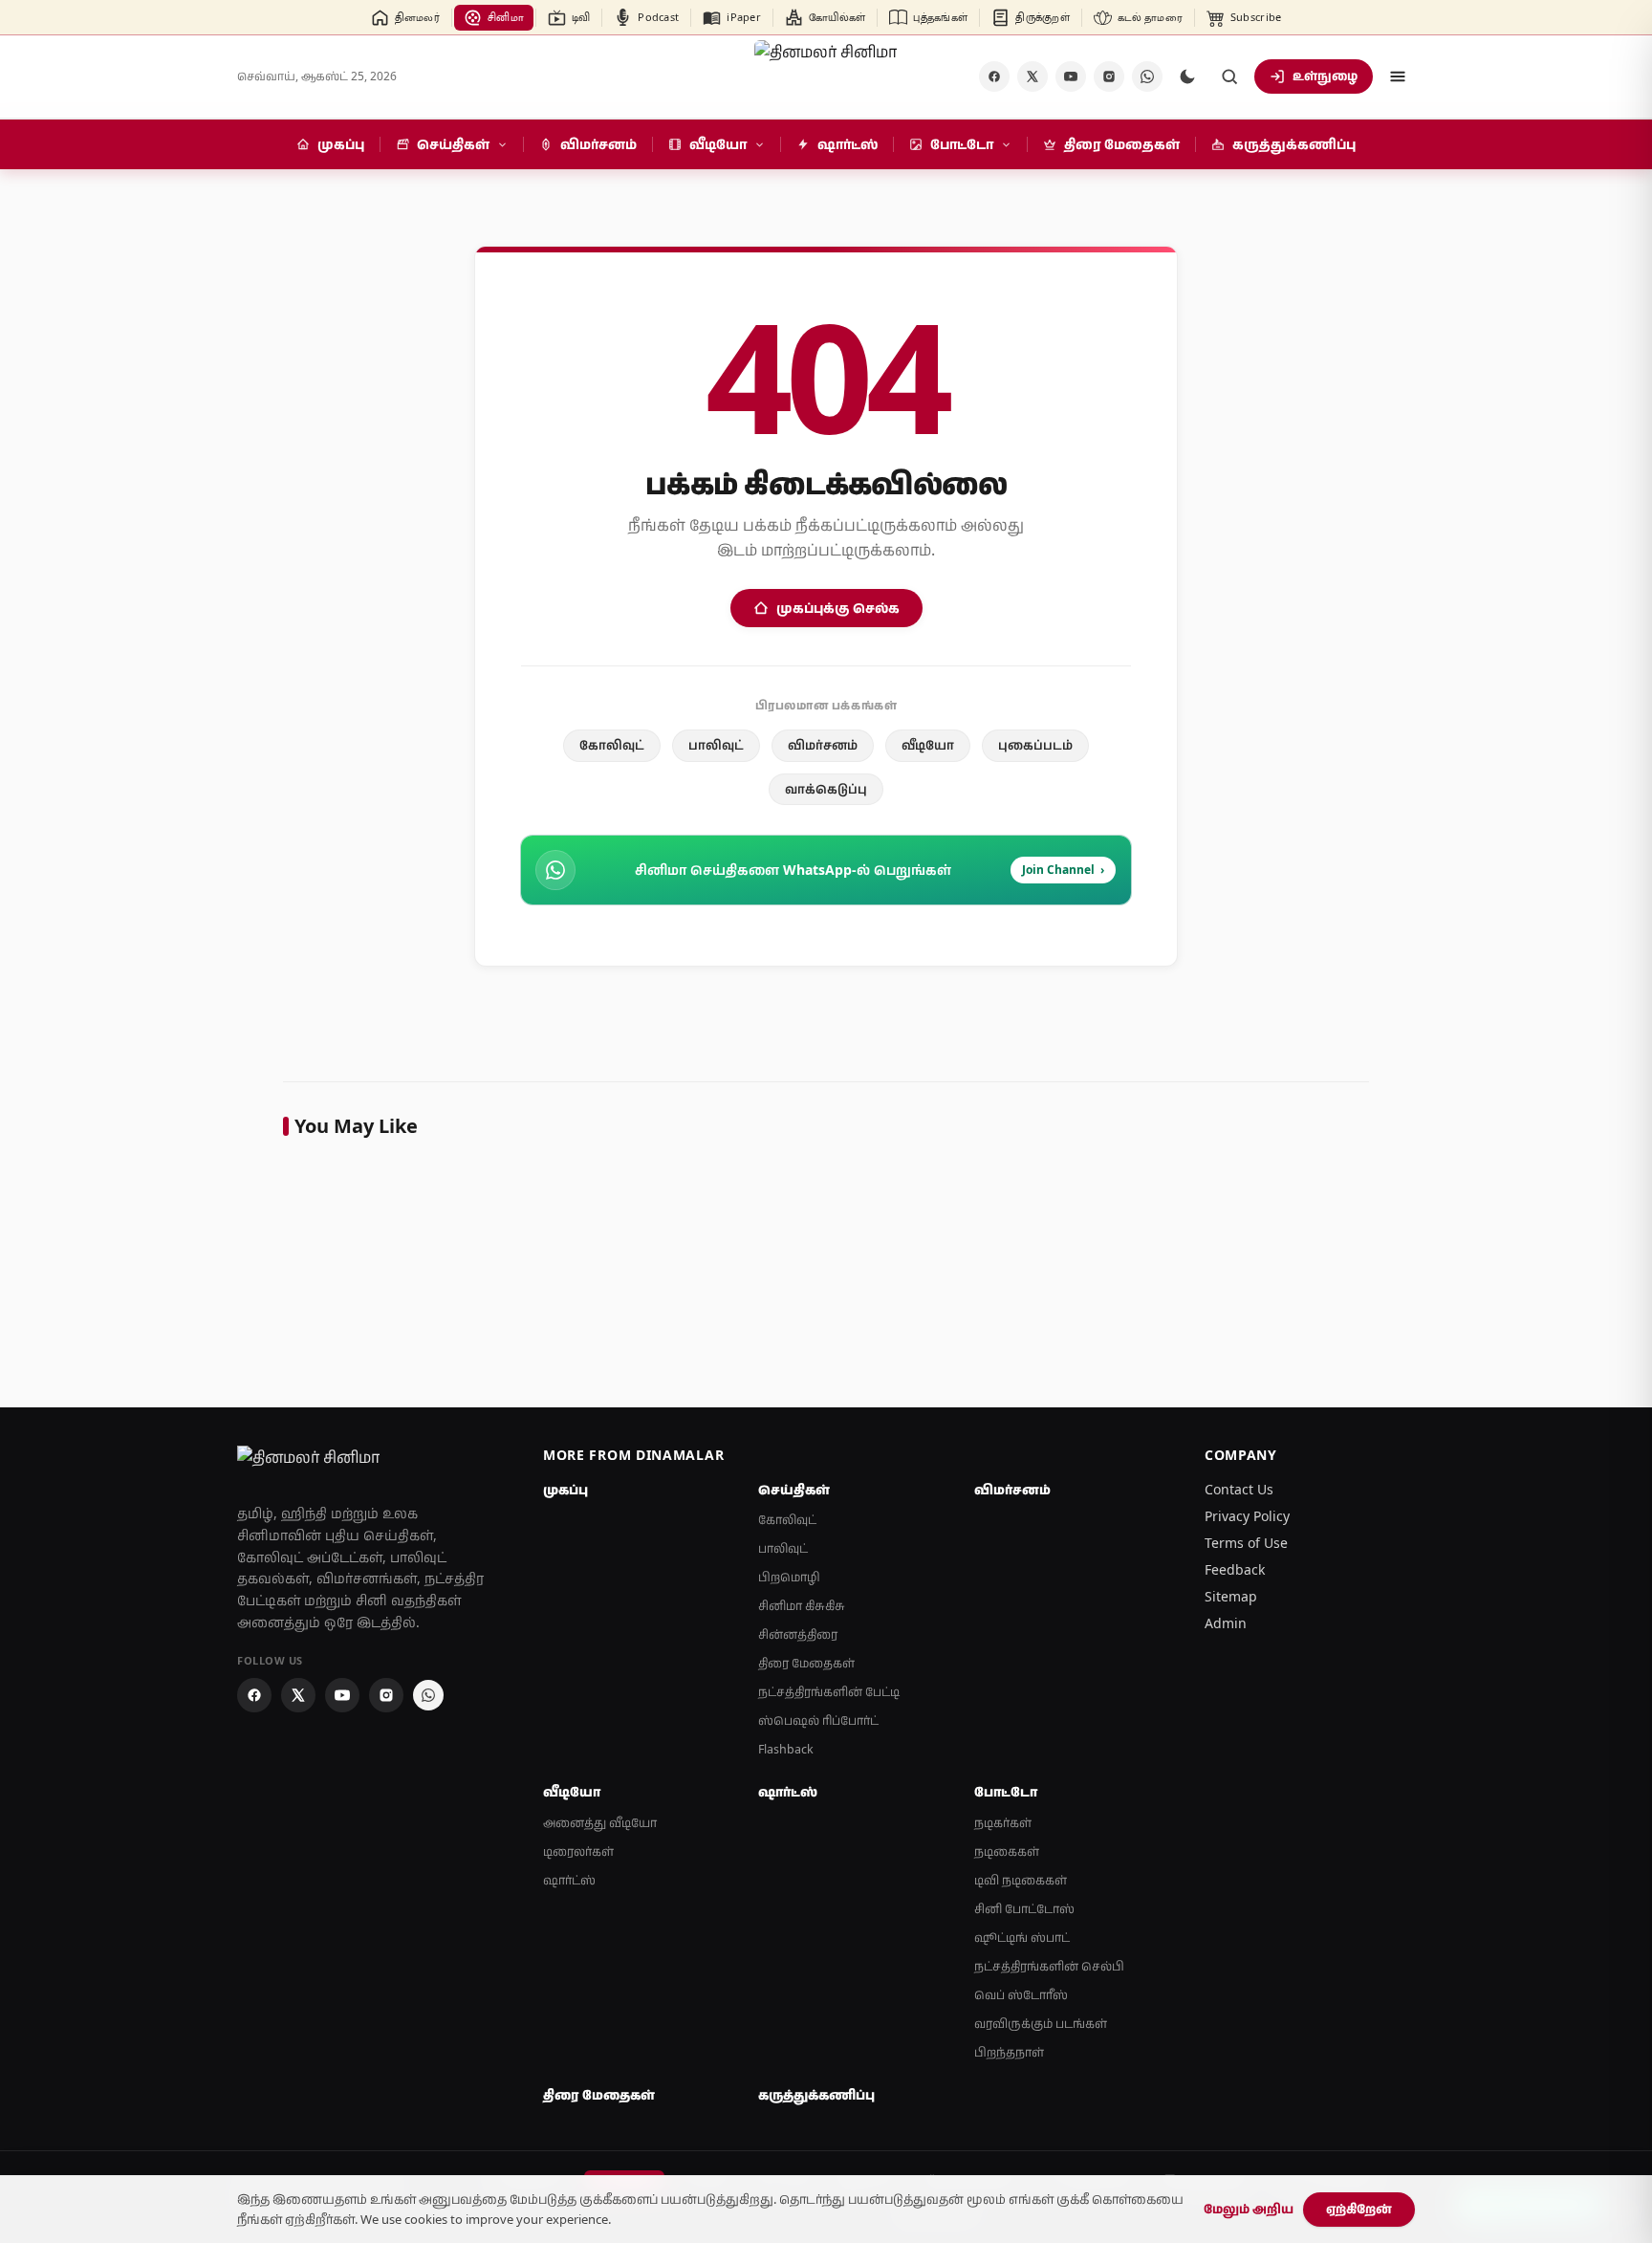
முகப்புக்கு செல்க (838, 608)
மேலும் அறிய (1249, 2209)
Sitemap (1231, 1596)
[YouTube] (1071, 76)
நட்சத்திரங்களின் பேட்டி (829, 1692)
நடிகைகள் (1007, 1851)
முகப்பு (565, 1490)
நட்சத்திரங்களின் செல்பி (1049, 1966)
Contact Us (1239, 1489)
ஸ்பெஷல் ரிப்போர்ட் (818, 1720)
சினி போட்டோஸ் (1024, 1909)
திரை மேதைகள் (806, 1663)
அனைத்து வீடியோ (600, 1823)
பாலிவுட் (716, 745)
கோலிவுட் (612, 745)
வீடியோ (928, 745)
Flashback (786, 1749)
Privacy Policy (1247, 1516)
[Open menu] (1398, 76)
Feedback (1235, 1569)
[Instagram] (1109, 76)
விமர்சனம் (823, 745)
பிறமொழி (789, 1577)
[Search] (1229, 76)
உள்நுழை (1325, 76)
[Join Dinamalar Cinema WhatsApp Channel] (1147, 76)
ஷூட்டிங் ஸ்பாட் (1022, 1938)
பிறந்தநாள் (1009, 2052)
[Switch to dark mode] (1187, 76)
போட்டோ (1006, 1792)
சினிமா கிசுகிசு (802, 1606)
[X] (1032, 76)
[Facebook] (994, 76)
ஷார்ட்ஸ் (569, 1880)
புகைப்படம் (1035, 745)
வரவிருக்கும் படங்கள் (1041, 2024)
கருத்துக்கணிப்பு (816, 2095)
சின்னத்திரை (798, 1634)
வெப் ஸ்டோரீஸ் (1021, 1995)
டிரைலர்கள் (578, 1851)
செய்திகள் (794, 1490)
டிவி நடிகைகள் (1021, 1880)
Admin (1226, 1623)
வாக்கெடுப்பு (826, 789)
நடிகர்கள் (1003, 1823)
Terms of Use (1246, 1543)
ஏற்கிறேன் (1359, 2209)
